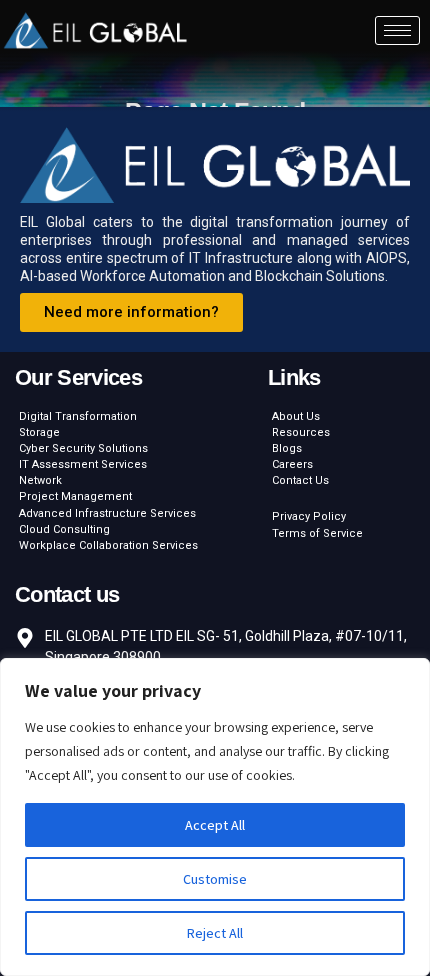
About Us (296, 416)
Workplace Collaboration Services (108, 545)
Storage (39, 432)
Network (40, 480)
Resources (301, 432)
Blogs (287, 448)
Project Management (75, 496)
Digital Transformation (78, 416)
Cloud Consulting (64, 529)
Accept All (215, 825)
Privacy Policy (309, 516)
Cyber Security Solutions (83, 448)
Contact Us (300, 480)
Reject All (215, 933)
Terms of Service (317, 533)
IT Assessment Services (83, 464)
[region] (215, 817)
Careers (292, 464)
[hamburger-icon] (397, 30)
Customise (215, 879)
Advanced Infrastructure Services (107, 513)
